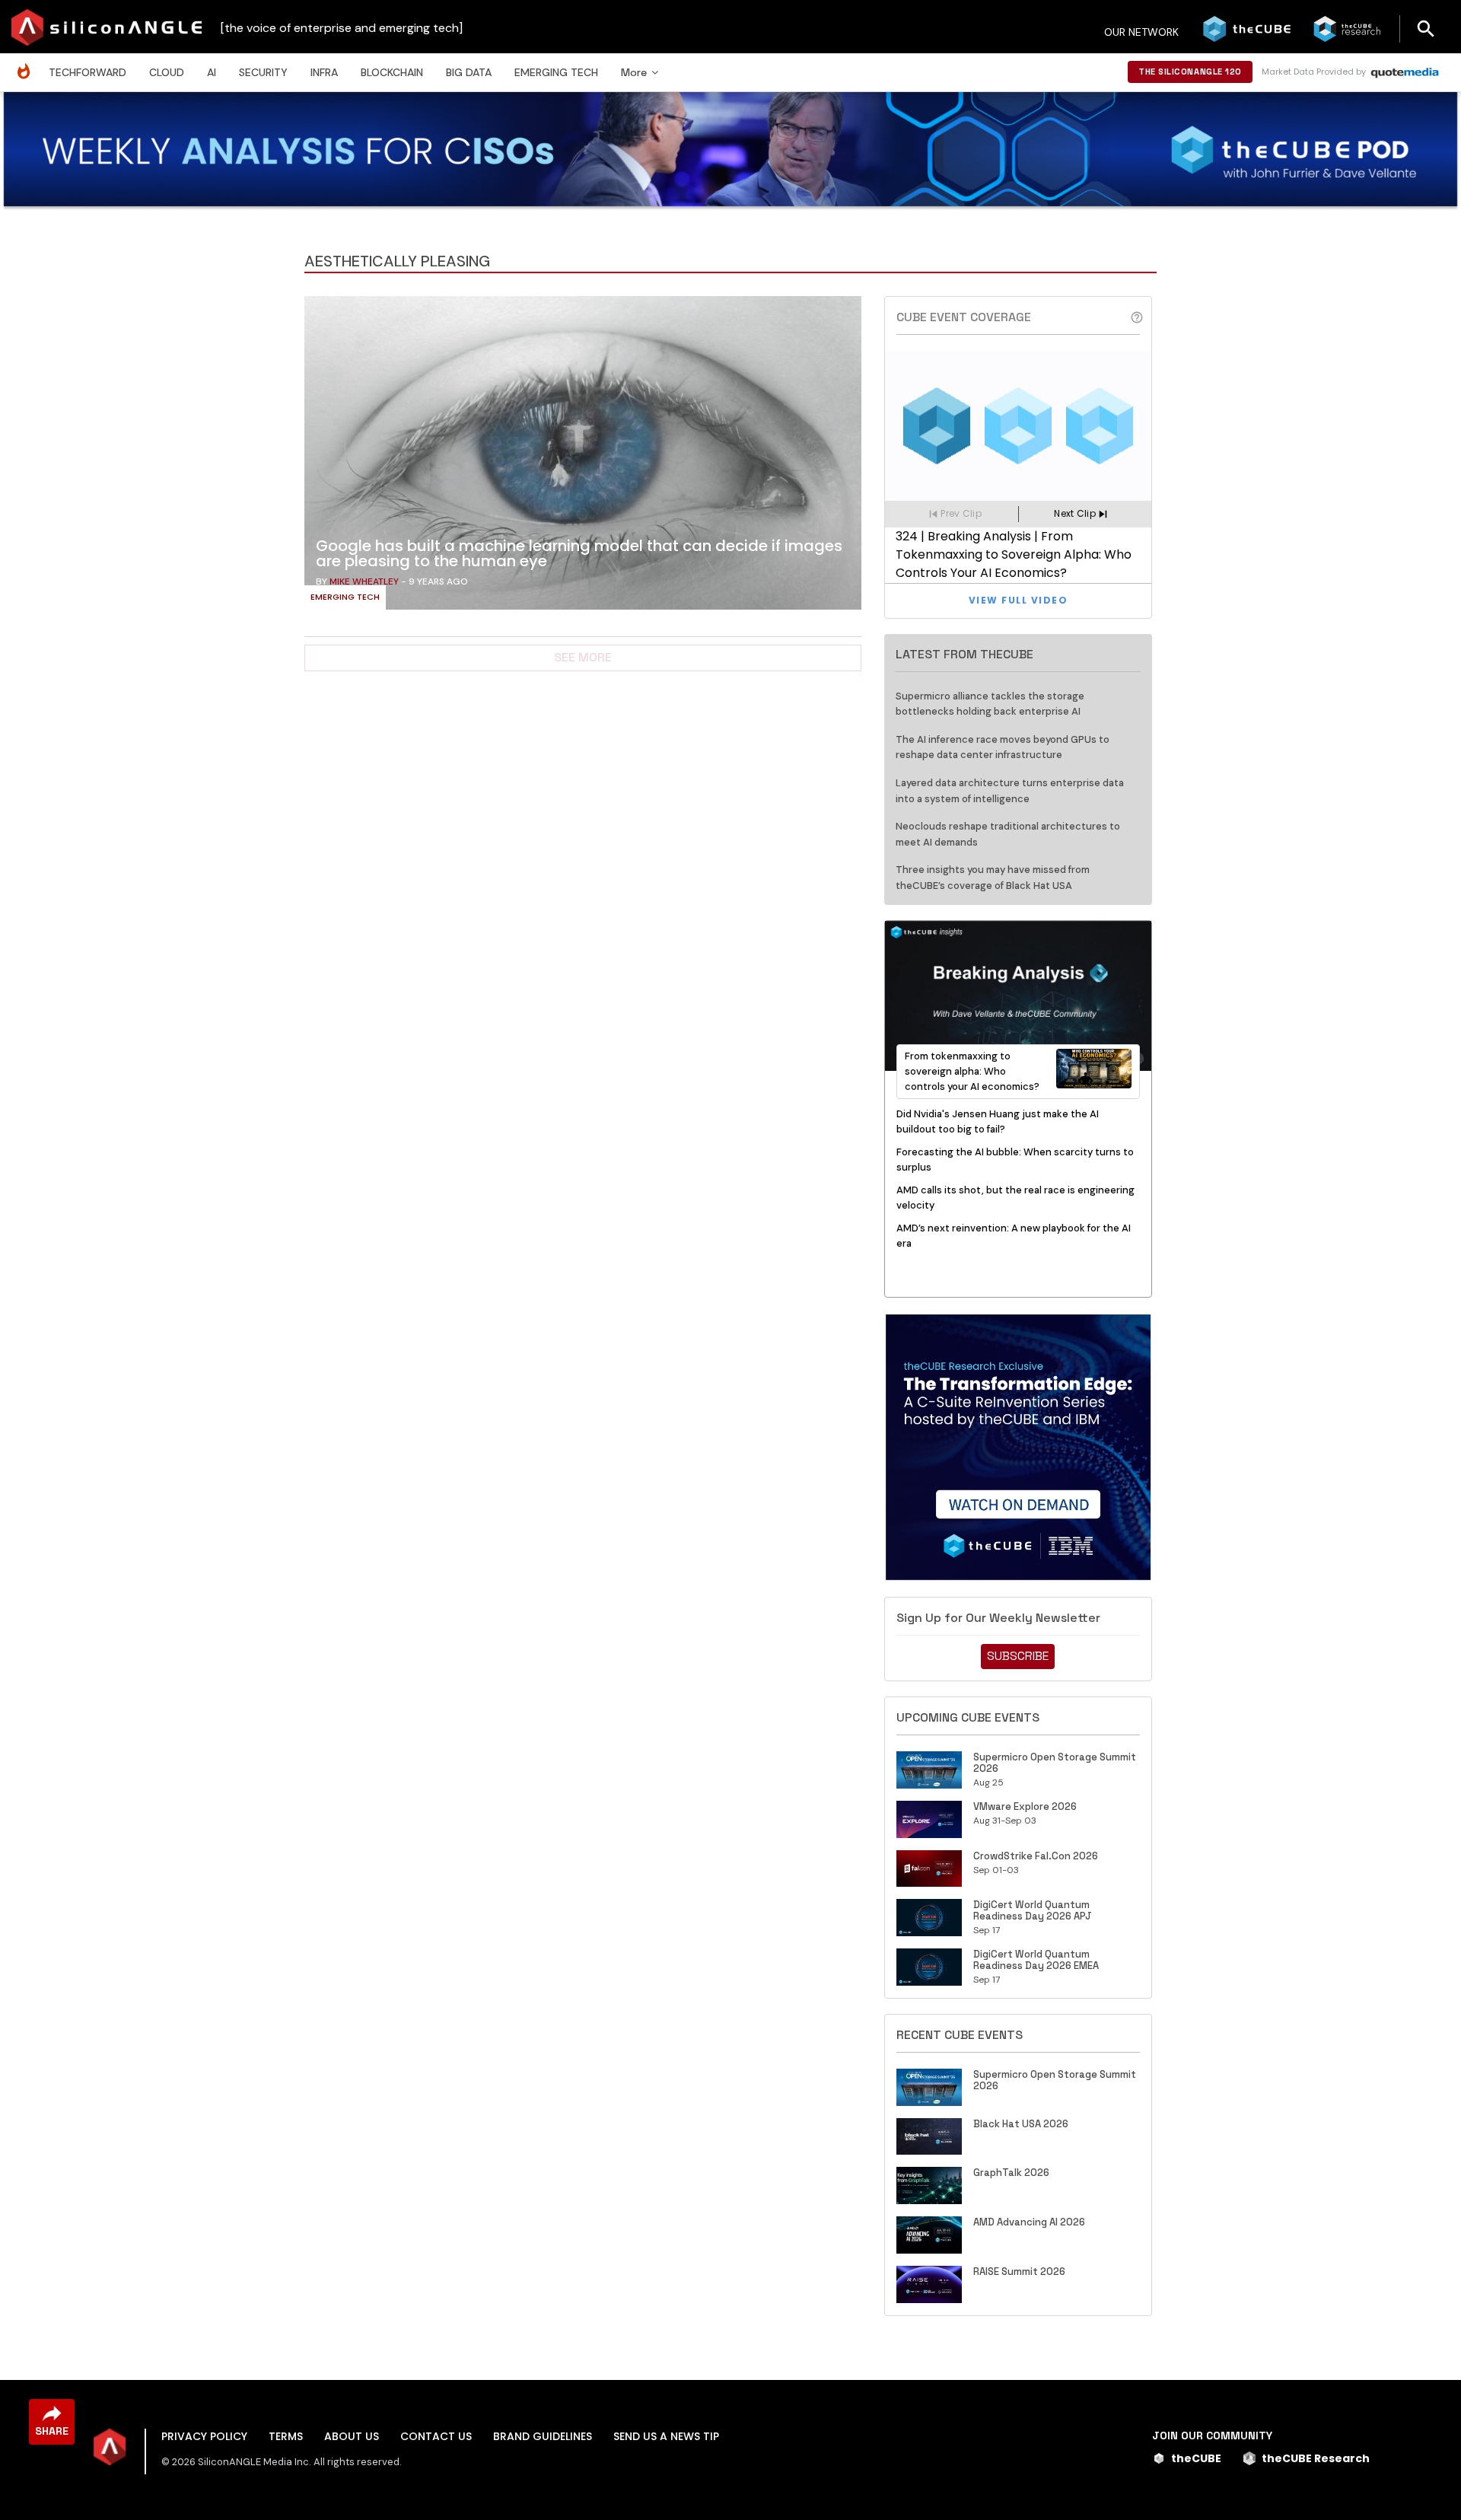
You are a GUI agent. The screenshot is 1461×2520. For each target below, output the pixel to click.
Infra (324, 72)
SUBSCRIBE (1018, 1656)
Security (263, 72)
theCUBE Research (1316, 2458)
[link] (583, 457)
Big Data (469, 72)
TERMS (286, 2436)
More (634, 72)
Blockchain (392, 72)
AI (212, 72)
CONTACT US (436, 2436)
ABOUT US (352, 2436)
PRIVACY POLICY (204, 2436)
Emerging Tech (556, 72)
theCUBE (1196, 2458)
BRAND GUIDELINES (543, 2436)
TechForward (88, 72)
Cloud (167, 72)
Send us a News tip (666, 2436)
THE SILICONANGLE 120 (1190, 72)
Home (27, 64)
